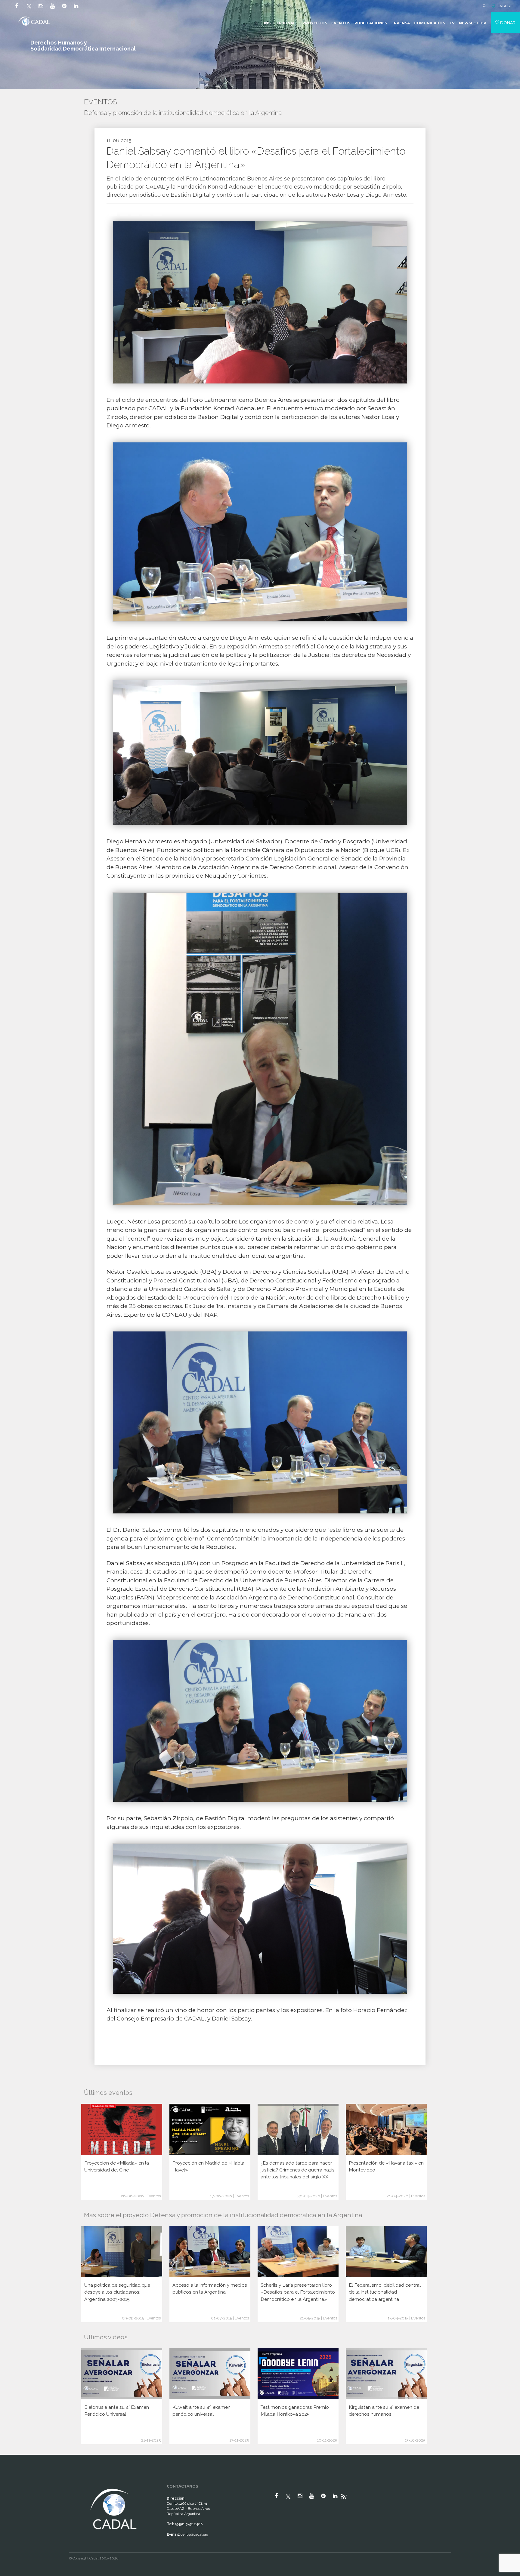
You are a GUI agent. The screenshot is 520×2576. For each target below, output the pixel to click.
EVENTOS (341, 23)
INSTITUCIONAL (280, 23)
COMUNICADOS (430, 23)
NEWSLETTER (473, 23)
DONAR (507, 23)
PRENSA (402, 23)
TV (452, 23)
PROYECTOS (315, 23)
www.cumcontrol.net (12, 2482)
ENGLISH (505, 6)
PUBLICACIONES (371, 23)
